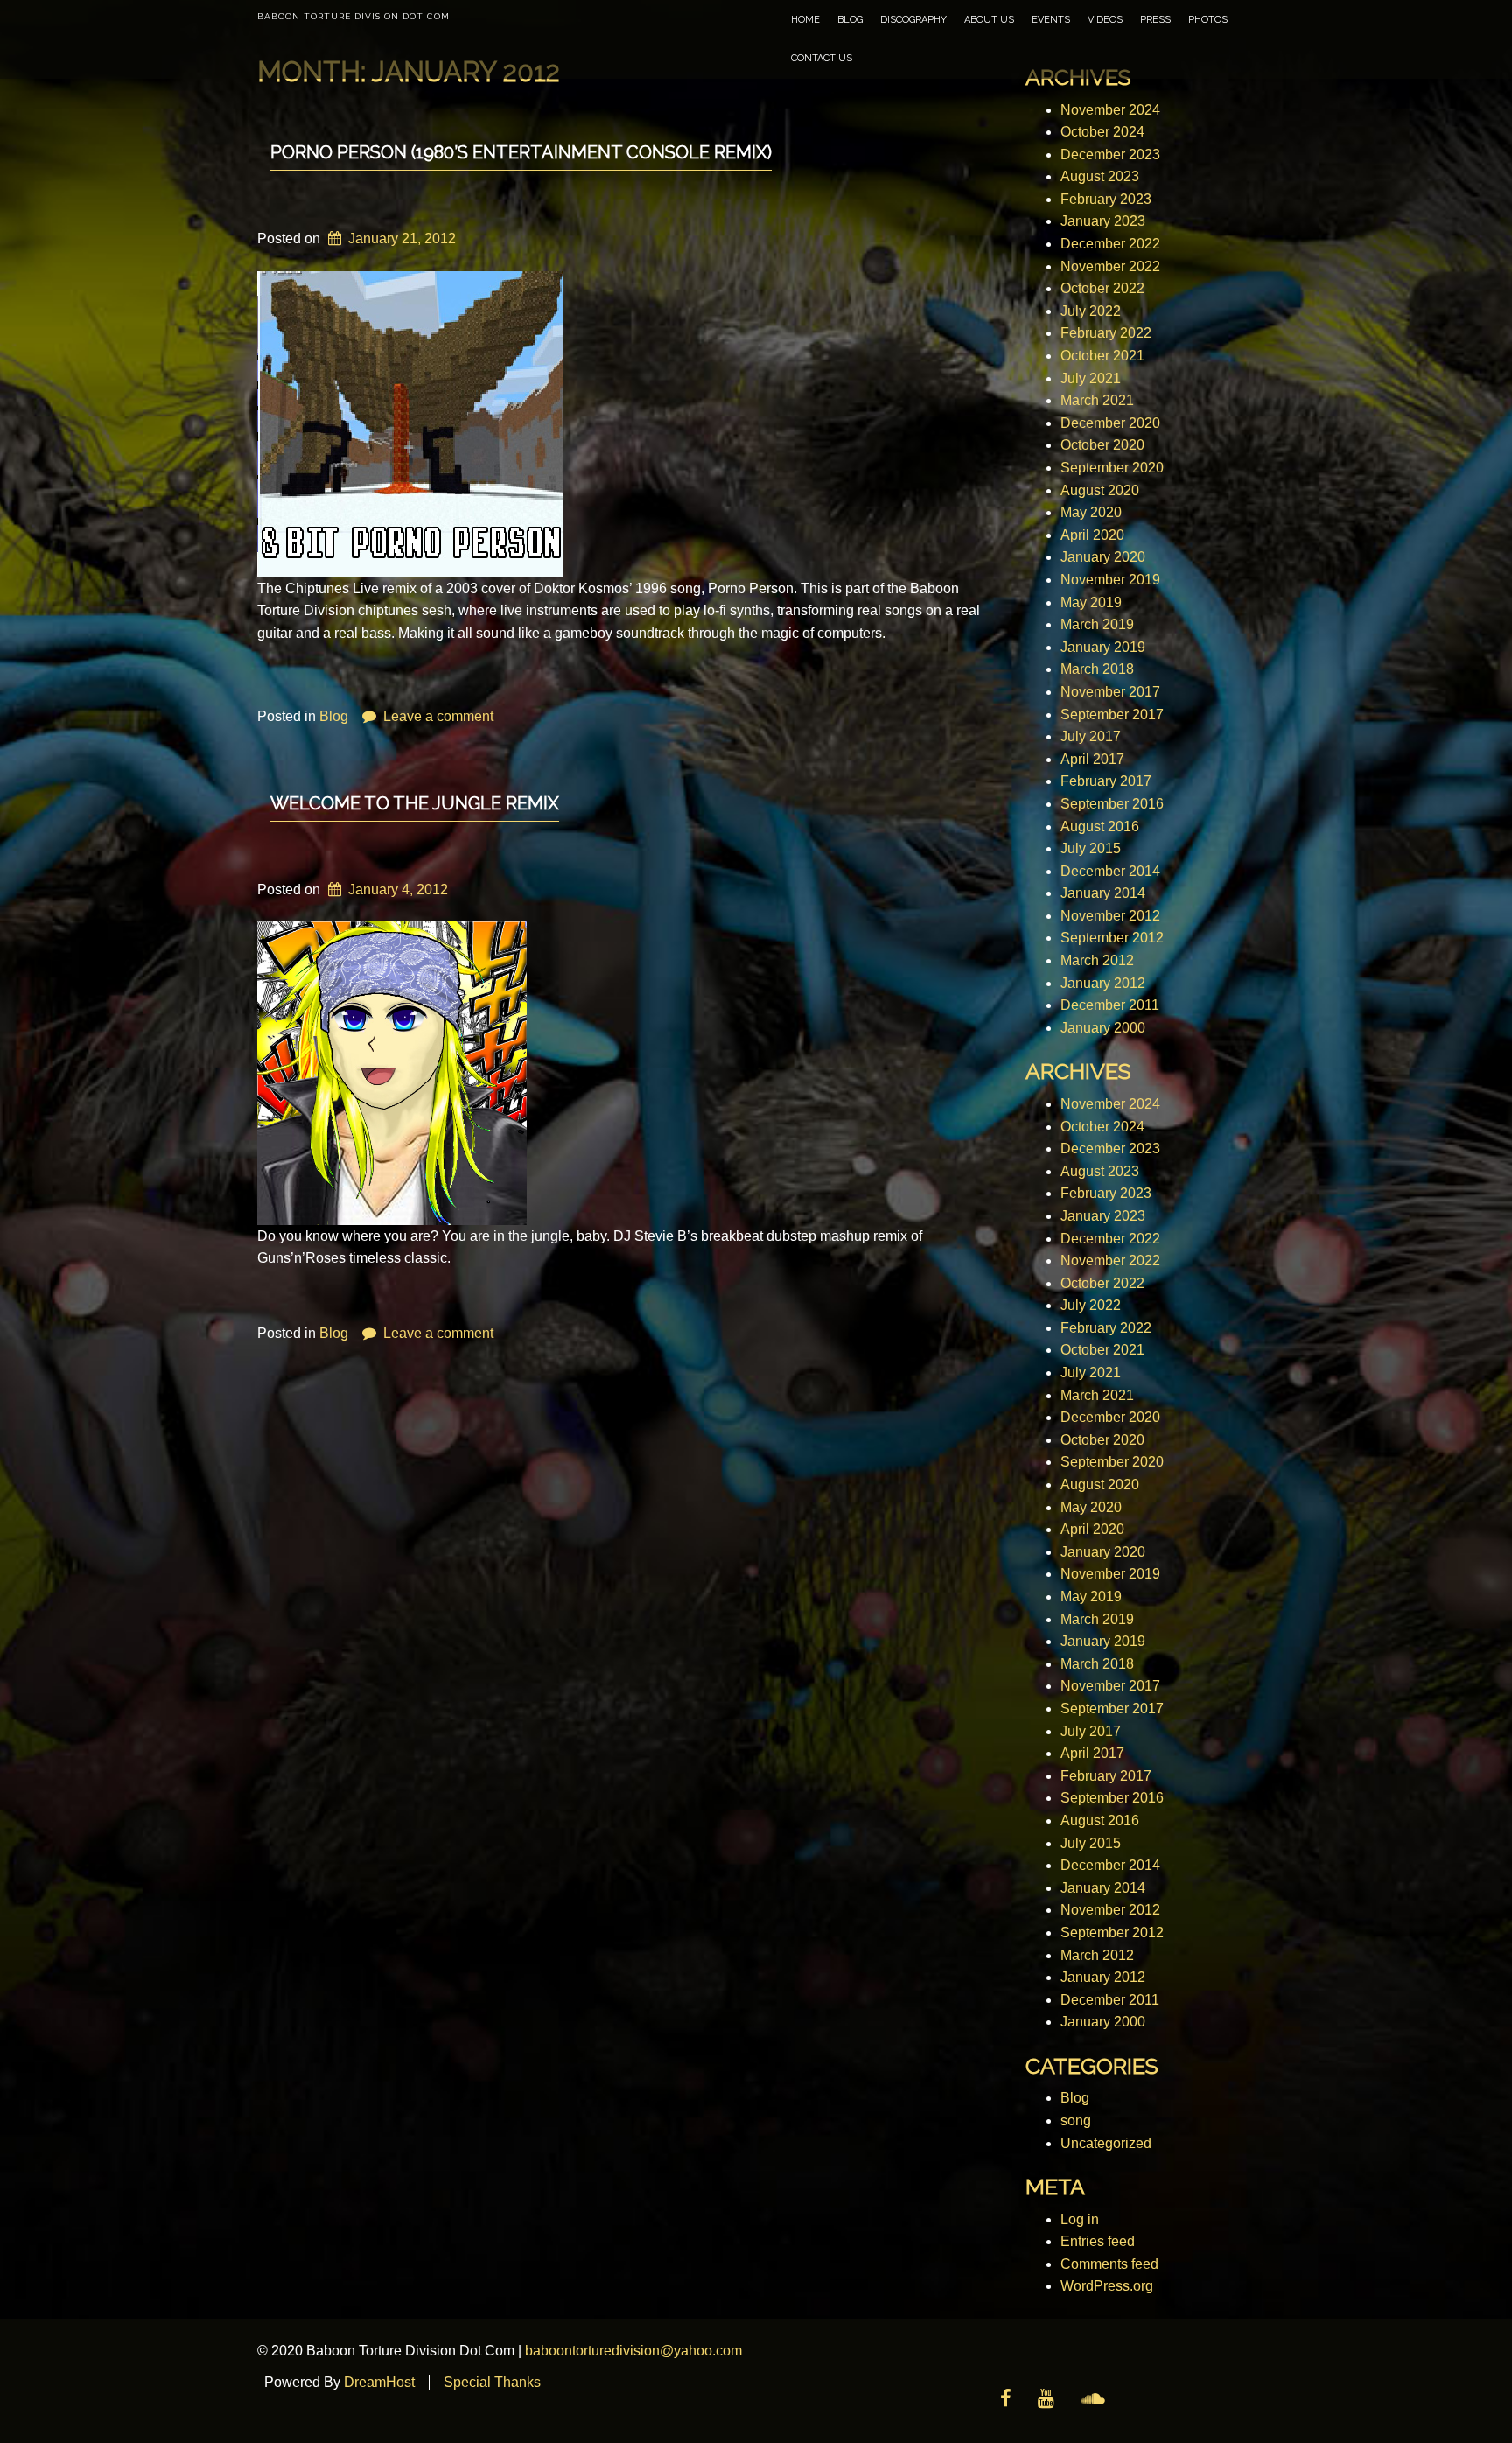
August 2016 (1100, 826)
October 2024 (1102, 132)
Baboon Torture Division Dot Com (353, 16)
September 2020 (1112, 468)
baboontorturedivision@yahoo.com (633, 2351)
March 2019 (1097, 624)
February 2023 (1106, 199)
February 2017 (1106, 781)
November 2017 (1110, 692)
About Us (989, 20)
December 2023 (1110, 154)
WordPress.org (1107, 2286)
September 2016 (1112, 804)
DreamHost (379, 2382)
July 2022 (1091, 311)
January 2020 (1103, 557)
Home (805, 20)
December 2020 (1110, 423)
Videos (1105, 20)
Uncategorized (1106, 2143)
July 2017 (1091, 736)
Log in (1080, 2219)
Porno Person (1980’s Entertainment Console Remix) (521, 152)
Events (1051, 20)
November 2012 (1110, 916)
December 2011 (1110, 1005)
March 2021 (1097, 400)
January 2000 (1103, 1028)
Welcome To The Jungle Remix (415, 803)
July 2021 (1091, 378)
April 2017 (1092, 759)
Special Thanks (492, 2382)
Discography (913, 20)
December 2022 (1110, 244)
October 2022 (1102, 288)
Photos (1208, 20)
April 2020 (1092, 535)
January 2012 (1103, 983)
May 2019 (1091, 602)
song (1076, 2121)
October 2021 (1102, 356)
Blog (850, 20)
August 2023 (1100, 176)
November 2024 (1110, 110)
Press (1155, 20)
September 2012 (1112, 938)
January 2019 (1103, 647)
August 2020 (1100, 490)
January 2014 (1103, 893)
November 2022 (1110, 266)
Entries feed (1098, 2241)
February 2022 (1106, 333)
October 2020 (1102, 445)
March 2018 (1097, 669)
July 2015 (1091, 848)
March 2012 (1097, 960)
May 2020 (1091, 512)
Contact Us (822, 58)
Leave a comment (438, 716)
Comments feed (1109, 2264)
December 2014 (1110, 871)
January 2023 (1103, 221)
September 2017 (1112, 714)
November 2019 (1110, 580)
